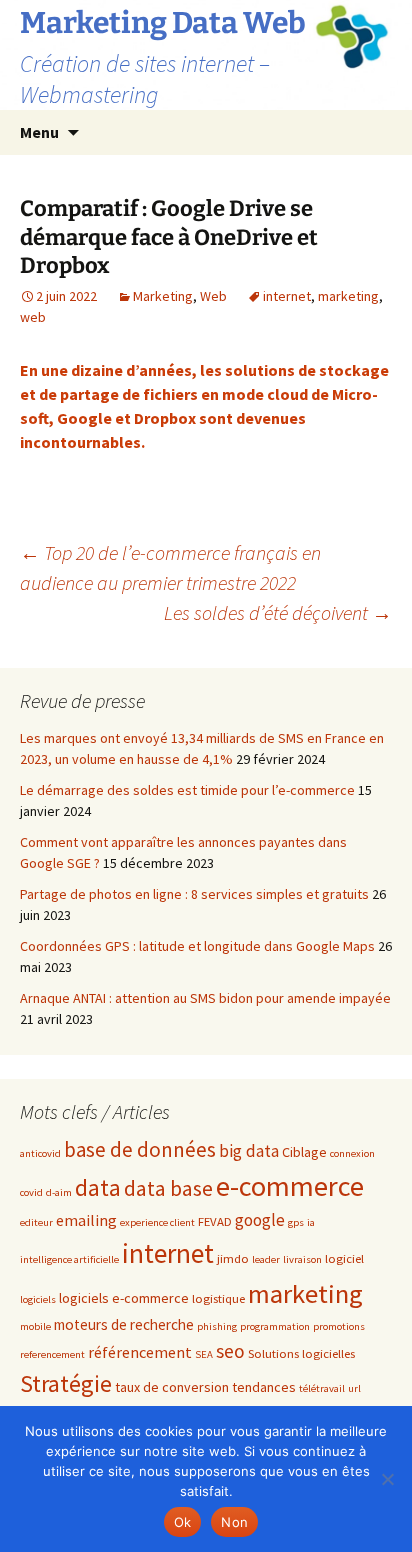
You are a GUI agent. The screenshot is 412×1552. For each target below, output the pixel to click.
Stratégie (66, 1383)
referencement (52, 1354)
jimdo (233, 1258)
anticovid (40, 1153)
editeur (36, 1222)
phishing (217, 1326)
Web (213, 296)
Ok (183, 1522)
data (98, 1187)
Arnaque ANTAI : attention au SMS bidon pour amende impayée (205, 998)
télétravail (322, 1388)
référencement (140, 1352)
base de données (140, 1149)
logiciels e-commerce (124, 1298)
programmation (275, 1326)
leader (266, 1259)
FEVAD (215, 1221)
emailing (86, 1220)
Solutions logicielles (301, 1353)
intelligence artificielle (69, 1259)
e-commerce (290, 1186)
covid (31, 1192)
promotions (339, 1326)
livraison (302, 1259)
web (33, 317)
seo (230, 1351)
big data (249, 1151)
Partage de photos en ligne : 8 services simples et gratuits (194, 894)
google (260, 1220)
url (354, 1388)
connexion (352, 1153)
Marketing (163, 296)
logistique (218, 1298)
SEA (204, 1354)
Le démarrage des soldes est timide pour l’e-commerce (187, 790)
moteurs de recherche (124, 1324)
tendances (264, 1387)
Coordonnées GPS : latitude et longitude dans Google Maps (197, 946)
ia (311, 1222)
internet (287, 296)
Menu (39, 132)
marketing (348, 296)
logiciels (38, 1299)
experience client (157, 1222)
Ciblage (304, 1152)
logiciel (344, 1258)
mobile (35, 1326)
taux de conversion (172, 1387)
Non (234, 1522)
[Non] (387, 1479)
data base (168, 1188)
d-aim (59, 1192)
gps (296, 1222)
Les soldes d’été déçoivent (278, 612)
